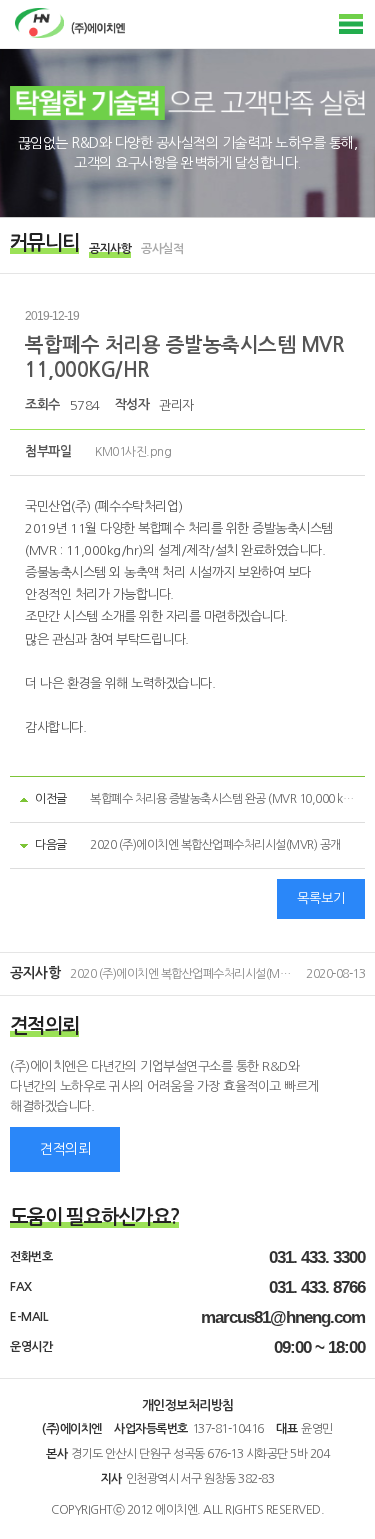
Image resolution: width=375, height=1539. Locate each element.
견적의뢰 (65, 1149)
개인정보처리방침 (188, 1405)
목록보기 (321, 898)
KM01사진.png (133, 452)
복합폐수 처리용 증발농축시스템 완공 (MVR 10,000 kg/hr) (229, 799)
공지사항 (110, 249)
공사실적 (162, 249)
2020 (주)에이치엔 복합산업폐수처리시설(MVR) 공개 (215, 845)
